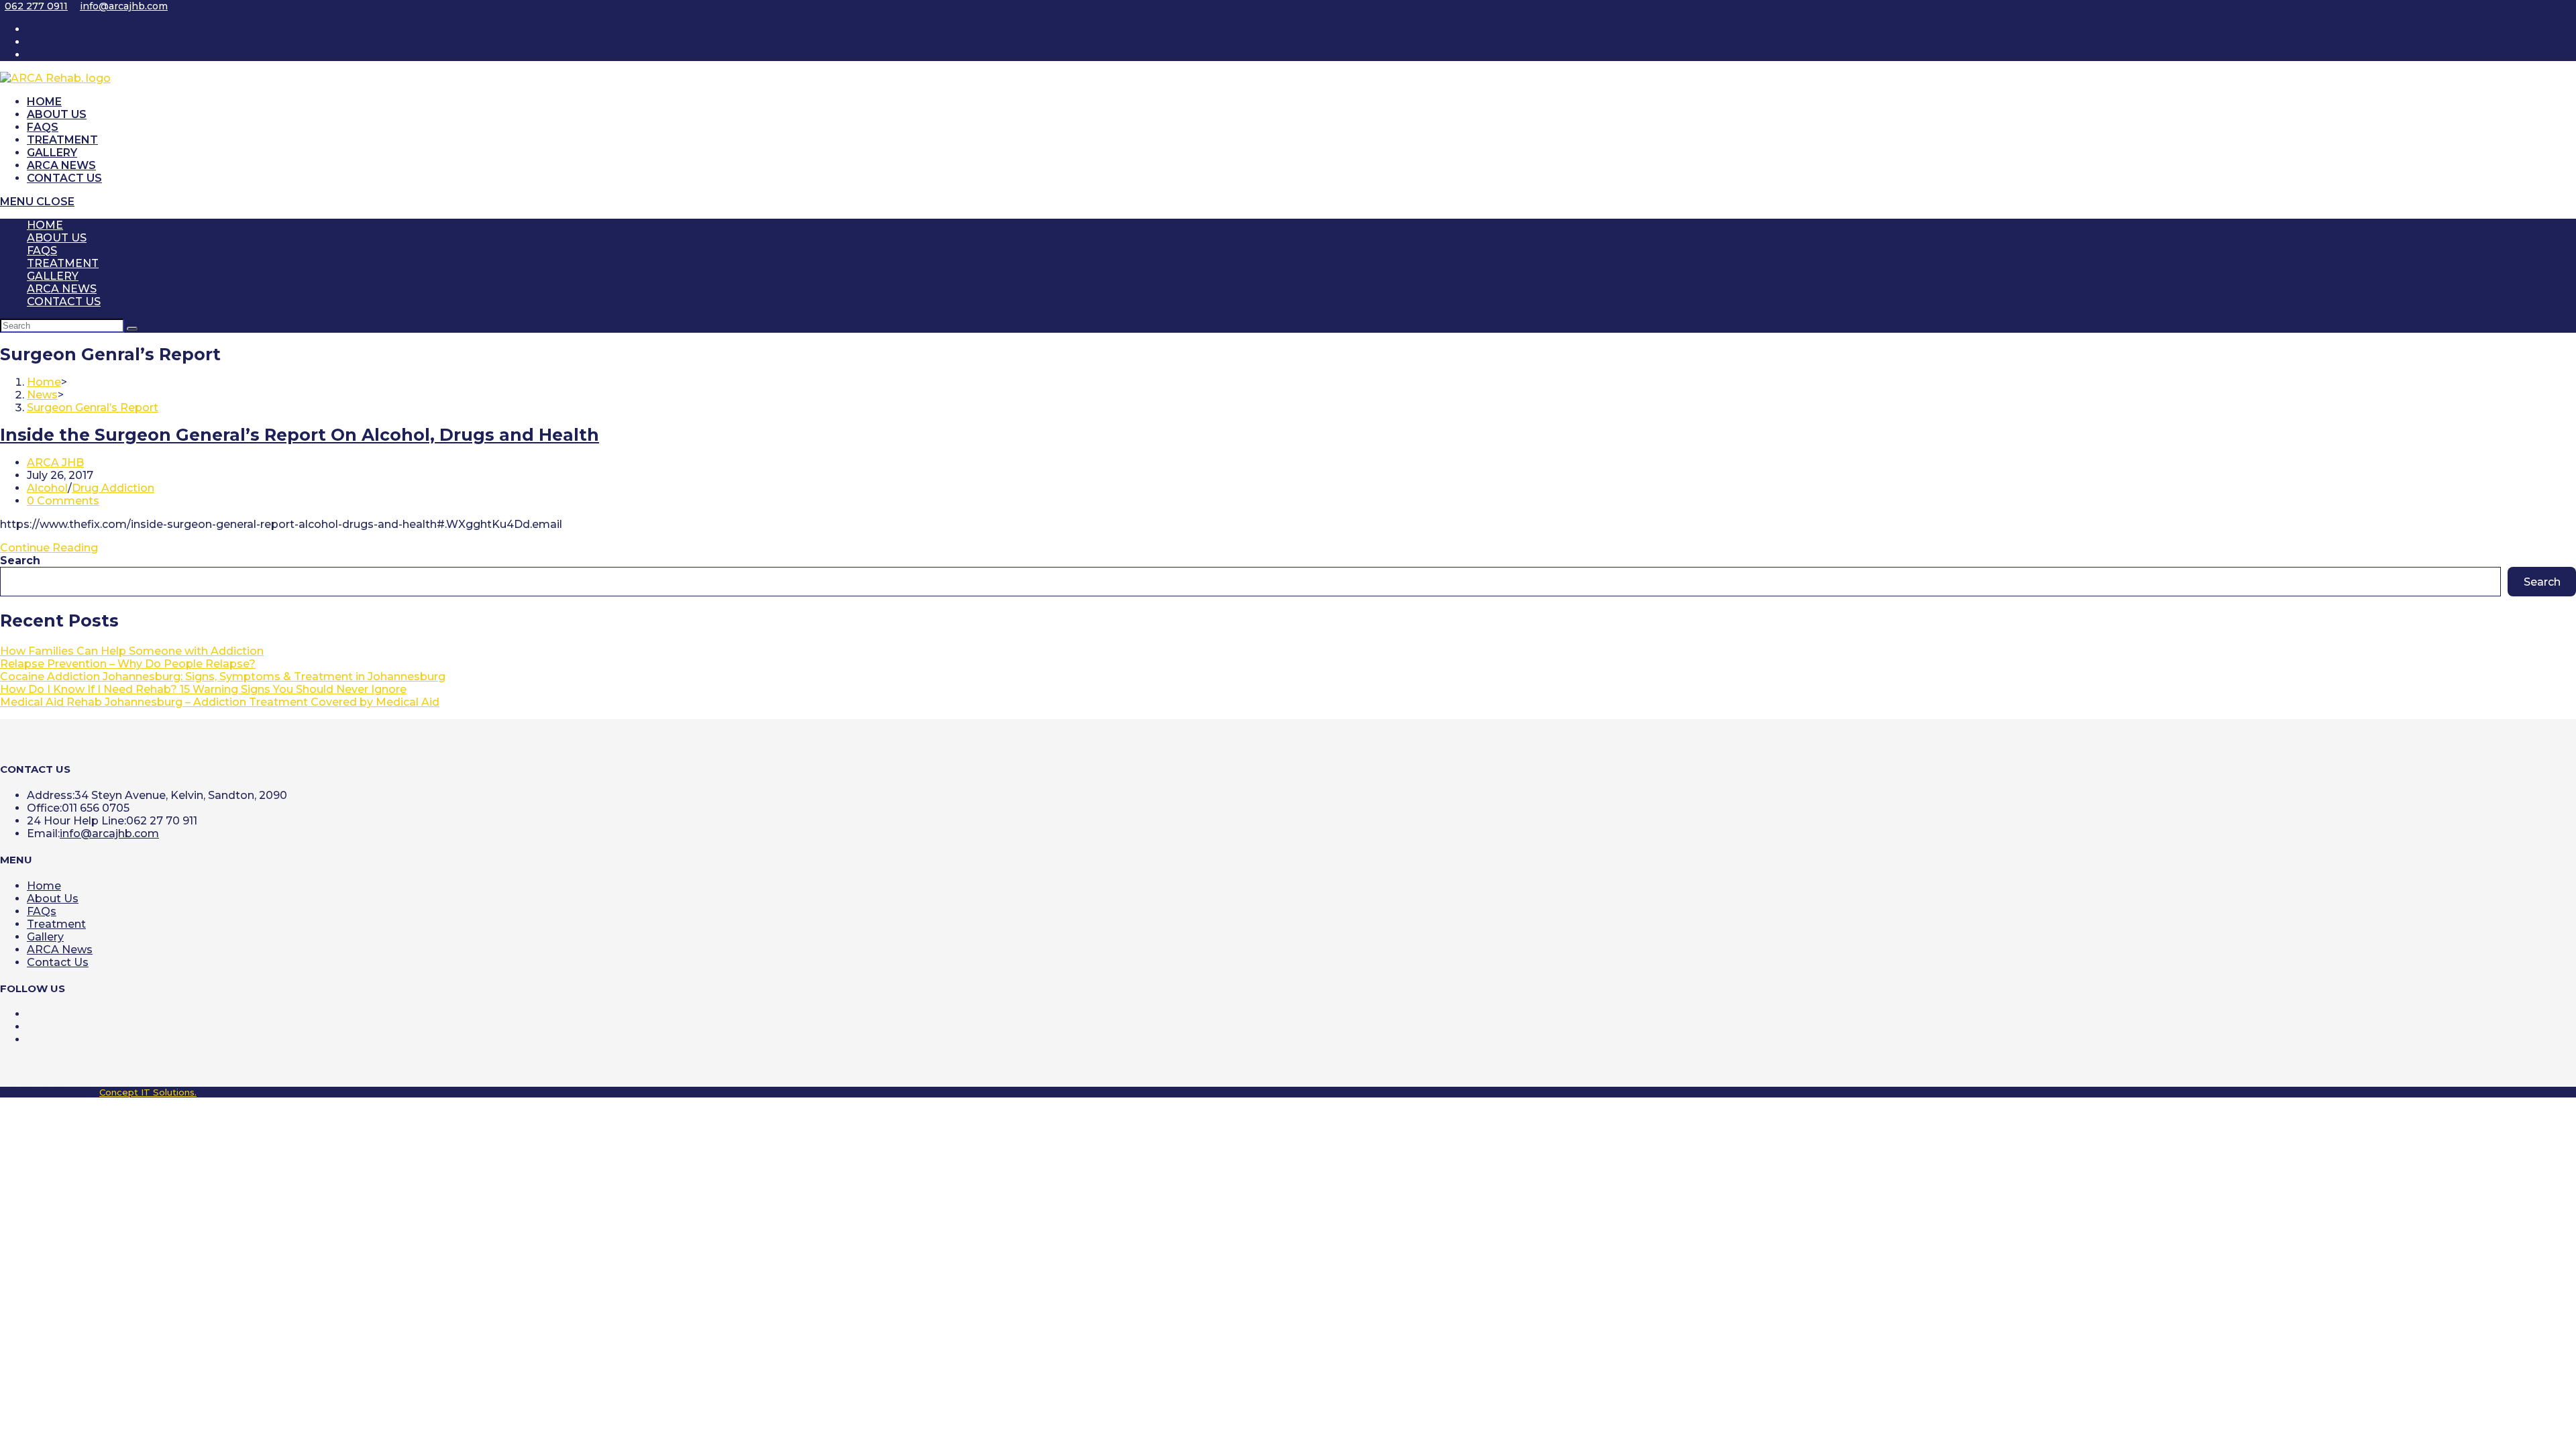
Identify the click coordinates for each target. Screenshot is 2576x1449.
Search (20, 560)
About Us (57, 238)
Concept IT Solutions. (148, 1092)
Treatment (63, 263)
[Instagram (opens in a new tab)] (34, 55)
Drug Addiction (113, 488)
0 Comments (63, 501)
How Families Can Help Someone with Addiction (132, 651)
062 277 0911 (36, 6)
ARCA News (62, 289)
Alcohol (47, 488)
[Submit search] (132, 329)
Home (45, 225)
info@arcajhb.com (124, 6)
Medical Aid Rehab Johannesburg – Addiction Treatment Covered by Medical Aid (220, 702)
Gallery (53, 276)
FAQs (42, 251)
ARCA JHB (55, 463)
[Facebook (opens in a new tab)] (34, 42)
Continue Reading (49, 548)
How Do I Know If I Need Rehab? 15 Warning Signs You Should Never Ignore (203, 689)
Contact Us (64, 302)
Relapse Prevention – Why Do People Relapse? (128, 664)
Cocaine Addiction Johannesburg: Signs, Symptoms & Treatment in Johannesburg (223, 677)
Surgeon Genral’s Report (93, 408)
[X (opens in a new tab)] (34, 29)
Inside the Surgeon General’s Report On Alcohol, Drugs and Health (300, 435)
